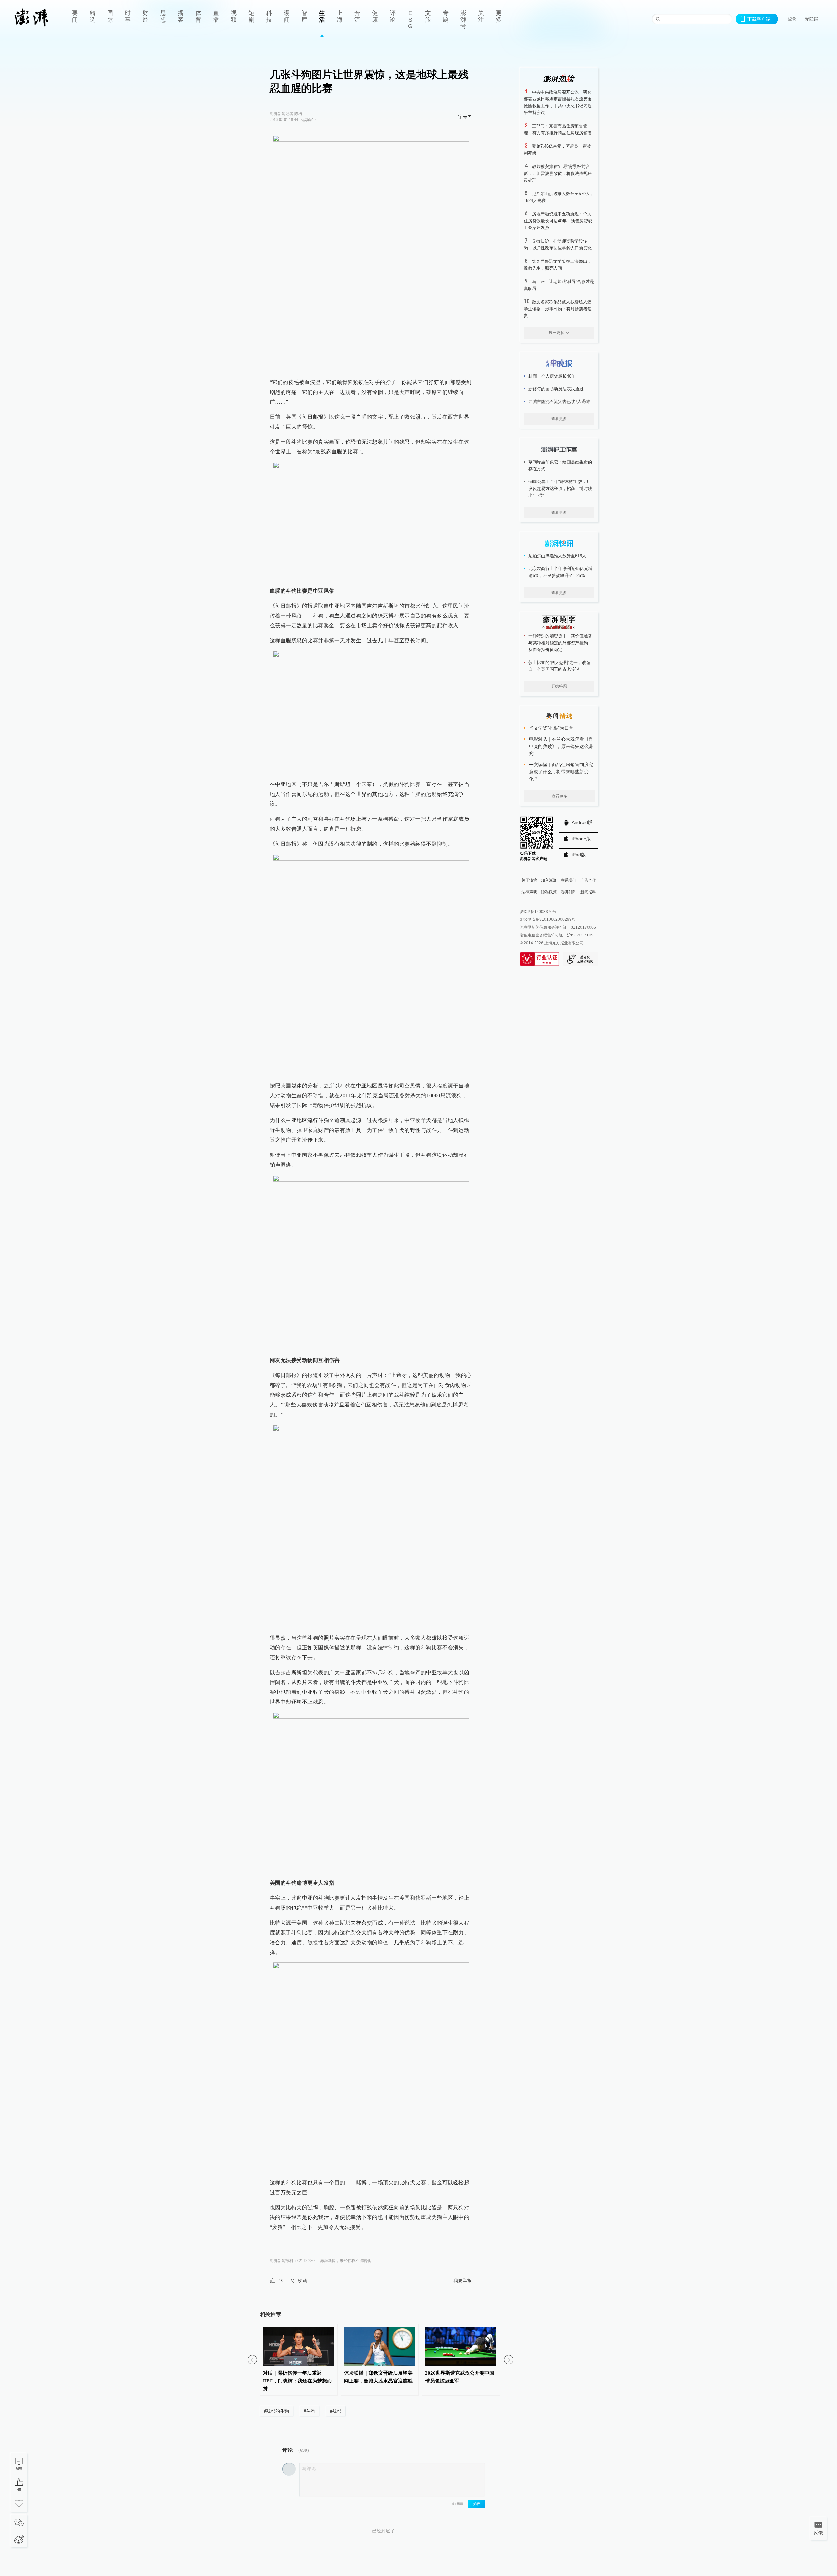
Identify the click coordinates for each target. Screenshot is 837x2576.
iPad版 (579, 855)
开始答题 (559, 686)
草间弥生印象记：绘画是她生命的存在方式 (560, 465)
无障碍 (811, 19)
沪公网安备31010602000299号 (548, 919)
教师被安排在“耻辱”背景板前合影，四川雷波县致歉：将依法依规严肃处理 (558, 173)
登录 (792, 19)
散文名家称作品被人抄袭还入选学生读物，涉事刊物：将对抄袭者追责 (558, 309)
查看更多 (559, 419)
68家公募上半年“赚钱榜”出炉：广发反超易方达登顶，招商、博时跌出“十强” (560, 488)
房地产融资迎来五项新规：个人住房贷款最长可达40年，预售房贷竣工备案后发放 (558, 221)
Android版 (582, 822)
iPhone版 (581, 839)
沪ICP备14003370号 (538, 912)
